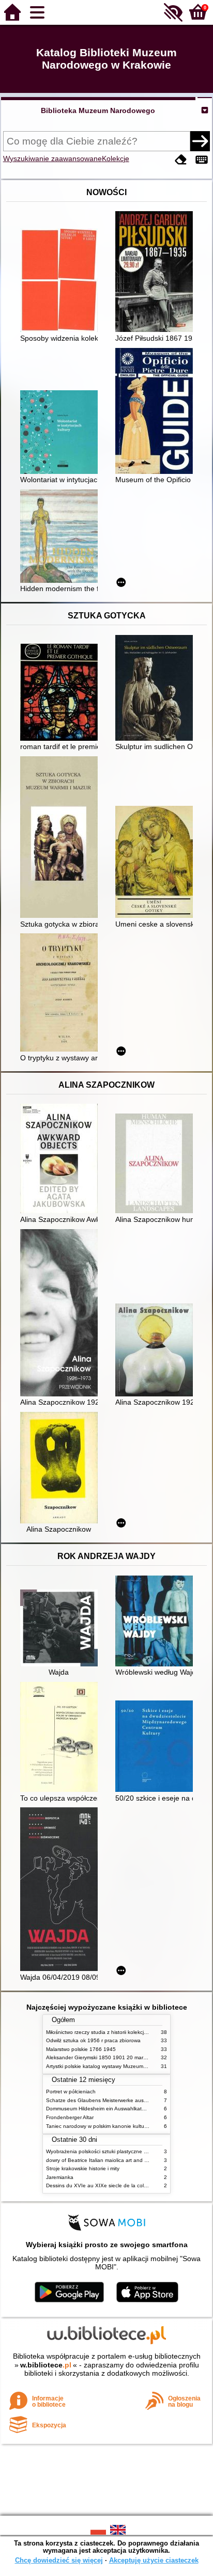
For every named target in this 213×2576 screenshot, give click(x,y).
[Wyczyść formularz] (181, 160)
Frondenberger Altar (70, 2117)
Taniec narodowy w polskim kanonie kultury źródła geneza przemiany (128, 2126)
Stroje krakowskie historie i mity (83, 2168)
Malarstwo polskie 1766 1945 (81, 2049)
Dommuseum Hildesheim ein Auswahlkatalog (99, 2109)
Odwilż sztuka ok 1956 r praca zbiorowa (93, 2040)
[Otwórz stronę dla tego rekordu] (62, 281)
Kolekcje (116, 158)
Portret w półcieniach (71, 2092)
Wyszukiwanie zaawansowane (52, 158)
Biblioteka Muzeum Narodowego (98, 110)
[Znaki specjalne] (202, 160)
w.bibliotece (46, 2365)
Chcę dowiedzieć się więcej (59, 2560)
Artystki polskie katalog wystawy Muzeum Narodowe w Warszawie (124, 2066)
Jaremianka (60, 2177)
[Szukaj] (200, 141)
